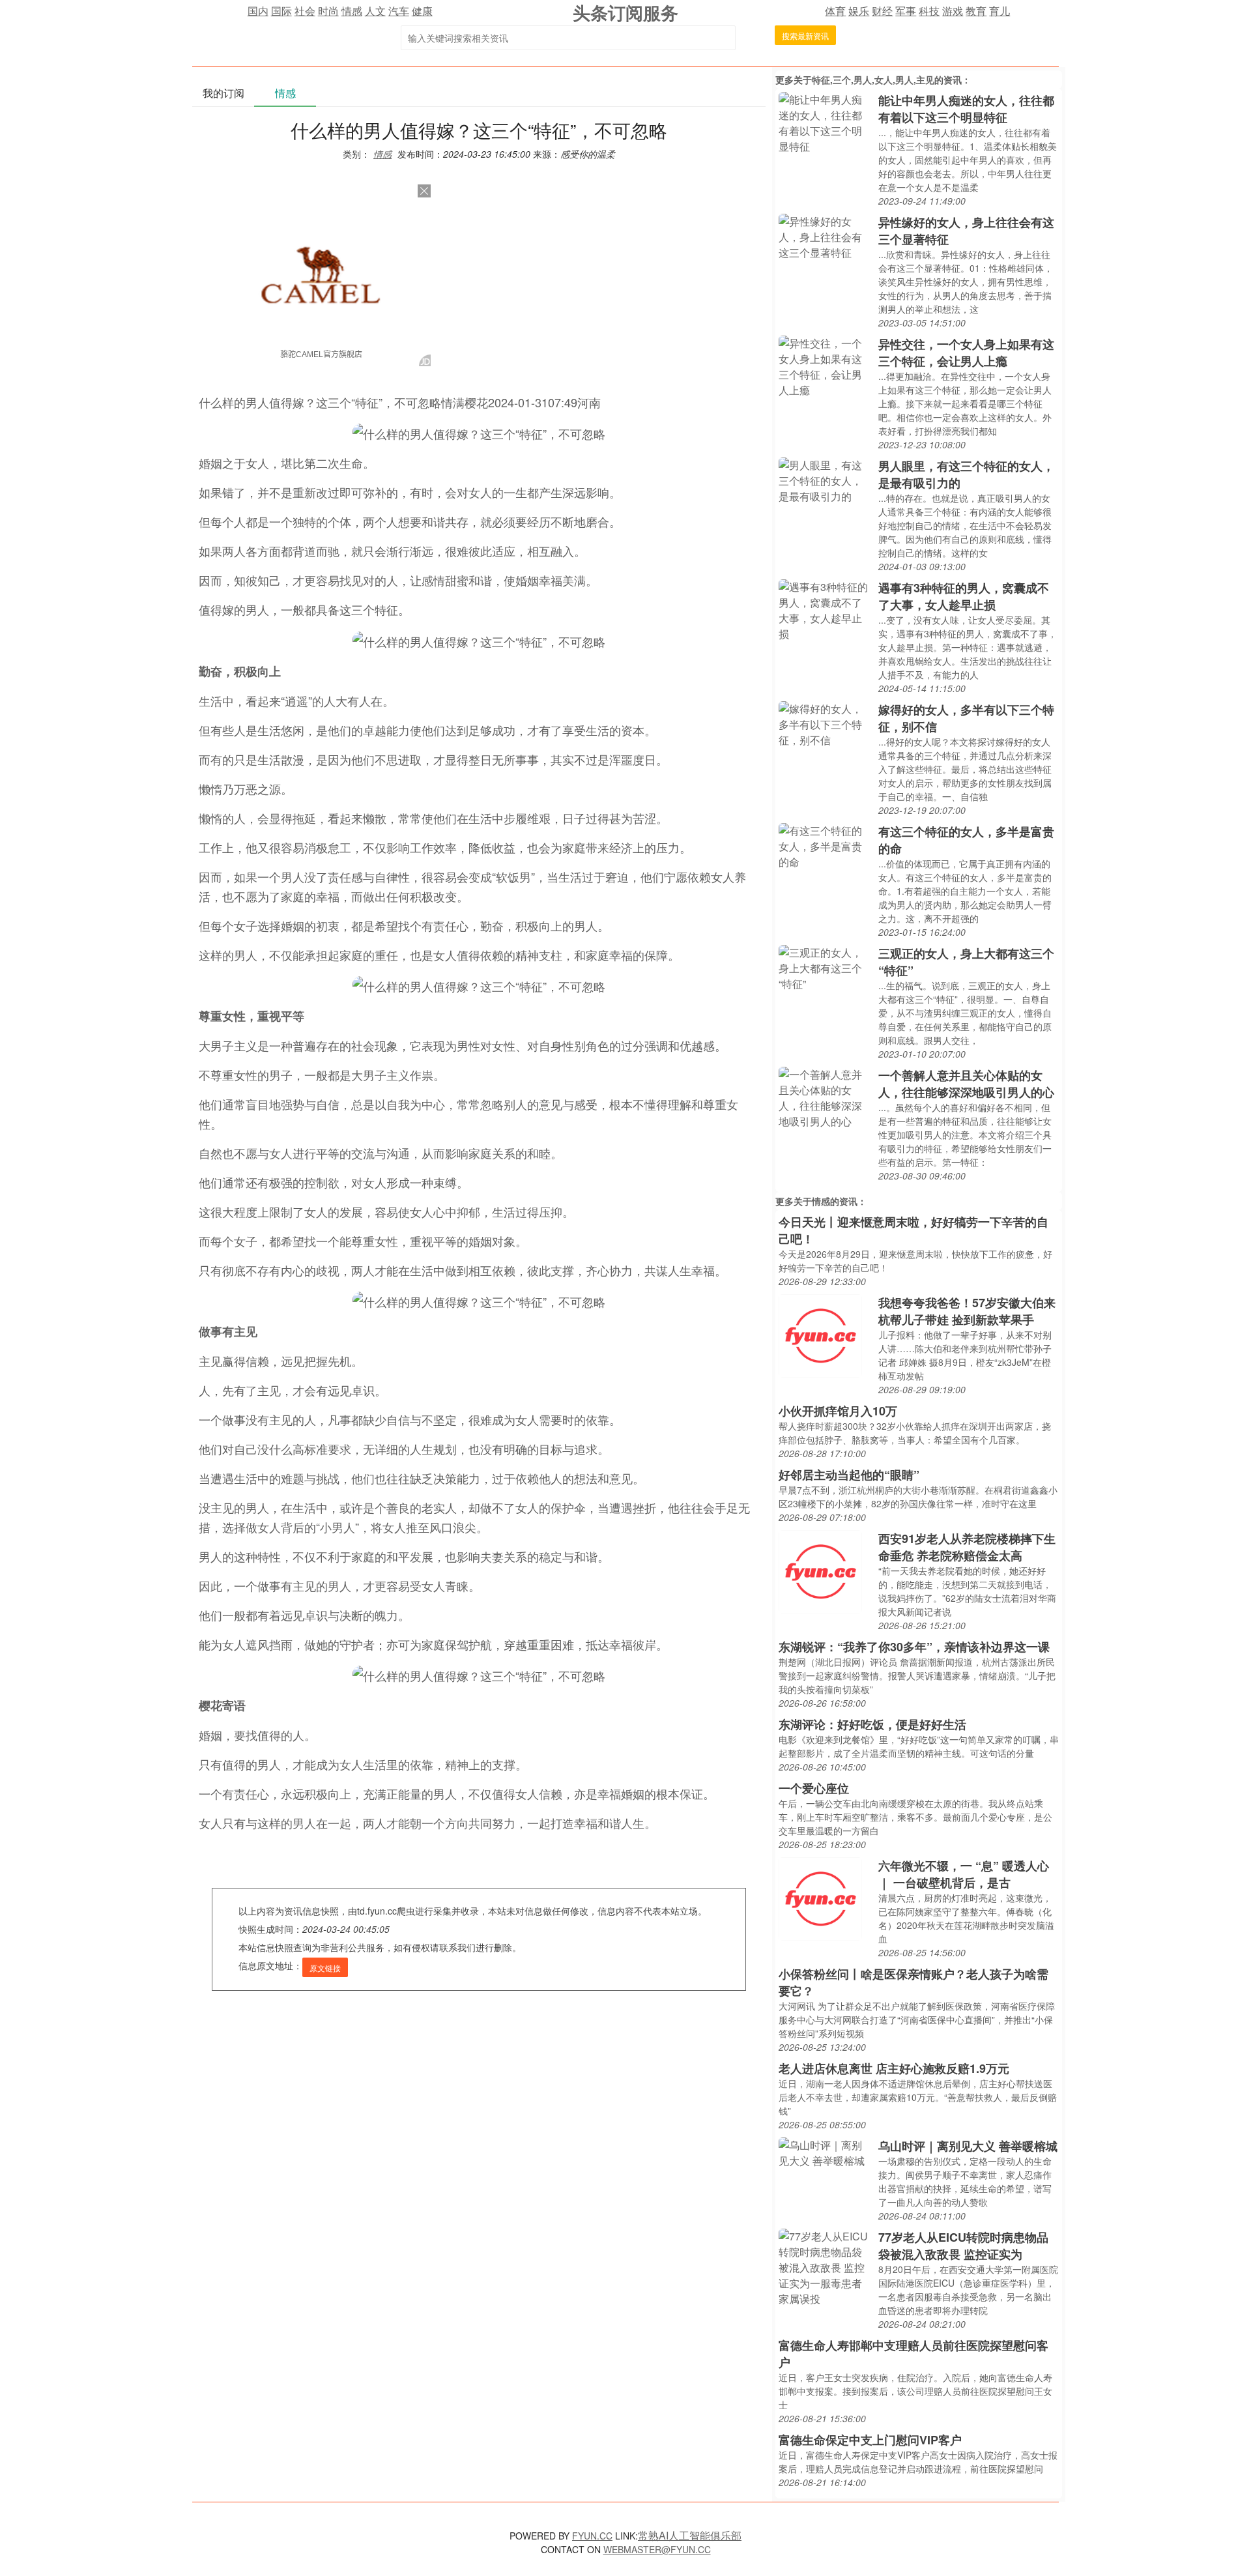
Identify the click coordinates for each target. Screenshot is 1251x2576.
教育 (976, 11)
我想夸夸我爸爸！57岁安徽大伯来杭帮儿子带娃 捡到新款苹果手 (967, 1311)
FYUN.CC (592, 2536)
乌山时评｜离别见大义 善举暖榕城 (968, 2146)
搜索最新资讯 (805, 36)
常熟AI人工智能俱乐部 (690, 2535)
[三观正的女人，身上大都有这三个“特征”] (825, 967)
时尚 (328, 11)
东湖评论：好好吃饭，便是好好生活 (872, 1724)
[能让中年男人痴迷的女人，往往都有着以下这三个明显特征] (825, 122)
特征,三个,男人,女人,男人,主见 (873, 80)
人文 (375, 11)
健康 (422, 11)
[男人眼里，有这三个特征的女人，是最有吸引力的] (825, 479)
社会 (305, 11)
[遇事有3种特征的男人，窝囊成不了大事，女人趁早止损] (825, 609)
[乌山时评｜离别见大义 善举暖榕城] (825, 2151)
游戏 (953, 11)
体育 (835, 11)
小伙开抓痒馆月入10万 (838, 1411)
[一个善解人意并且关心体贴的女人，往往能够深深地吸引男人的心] (825, 1096)
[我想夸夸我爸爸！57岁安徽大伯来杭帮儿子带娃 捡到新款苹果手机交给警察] (820, 1334)
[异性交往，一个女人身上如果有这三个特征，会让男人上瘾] (825, 365)
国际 (281, 11)
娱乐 (859, 11)
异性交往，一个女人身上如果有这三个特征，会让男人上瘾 (966, 353)
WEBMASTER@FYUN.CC (657, 2549)
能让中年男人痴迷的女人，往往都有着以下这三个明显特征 (966, 109)
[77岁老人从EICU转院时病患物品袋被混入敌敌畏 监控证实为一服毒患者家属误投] (825, 2266)
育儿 (999, 11)
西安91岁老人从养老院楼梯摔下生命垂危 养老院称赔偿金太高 (967, 1547)
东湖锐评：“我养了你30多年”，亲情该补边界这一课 (914, 1647)
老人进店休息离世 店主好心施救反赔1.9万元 (894, 2068)
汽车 (399, 11)
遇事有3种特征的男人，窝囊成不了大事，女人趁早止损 (964, 596)
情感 (352, 11)
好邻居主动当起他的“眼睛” (849, 1475)
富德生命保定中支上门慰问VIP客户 (870, 2440)
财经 (882, 11)
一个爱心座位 (814, 1788)
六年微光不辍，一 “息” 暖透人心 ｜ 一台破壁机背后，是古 (964, 1874)
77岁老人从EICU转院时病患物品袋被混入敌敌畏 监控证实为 (963, 2246)
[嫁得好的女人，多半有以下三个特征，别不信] (825, 723)
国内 (258, 11)
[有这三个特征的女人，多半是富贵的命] (825, 845)
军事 (906, 11)
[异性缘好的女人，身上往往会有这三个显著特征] (825, 236)
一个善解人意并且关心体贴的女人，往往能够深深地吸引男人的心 (966, 1084)
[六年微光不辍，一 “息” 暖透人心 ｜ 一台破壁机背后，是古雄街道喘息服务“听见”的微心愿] (820, 1897)
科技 (929, 11)
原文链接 (325, 1968)
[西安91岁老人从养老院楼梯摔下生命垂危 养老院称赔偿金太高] (820, 1570)
